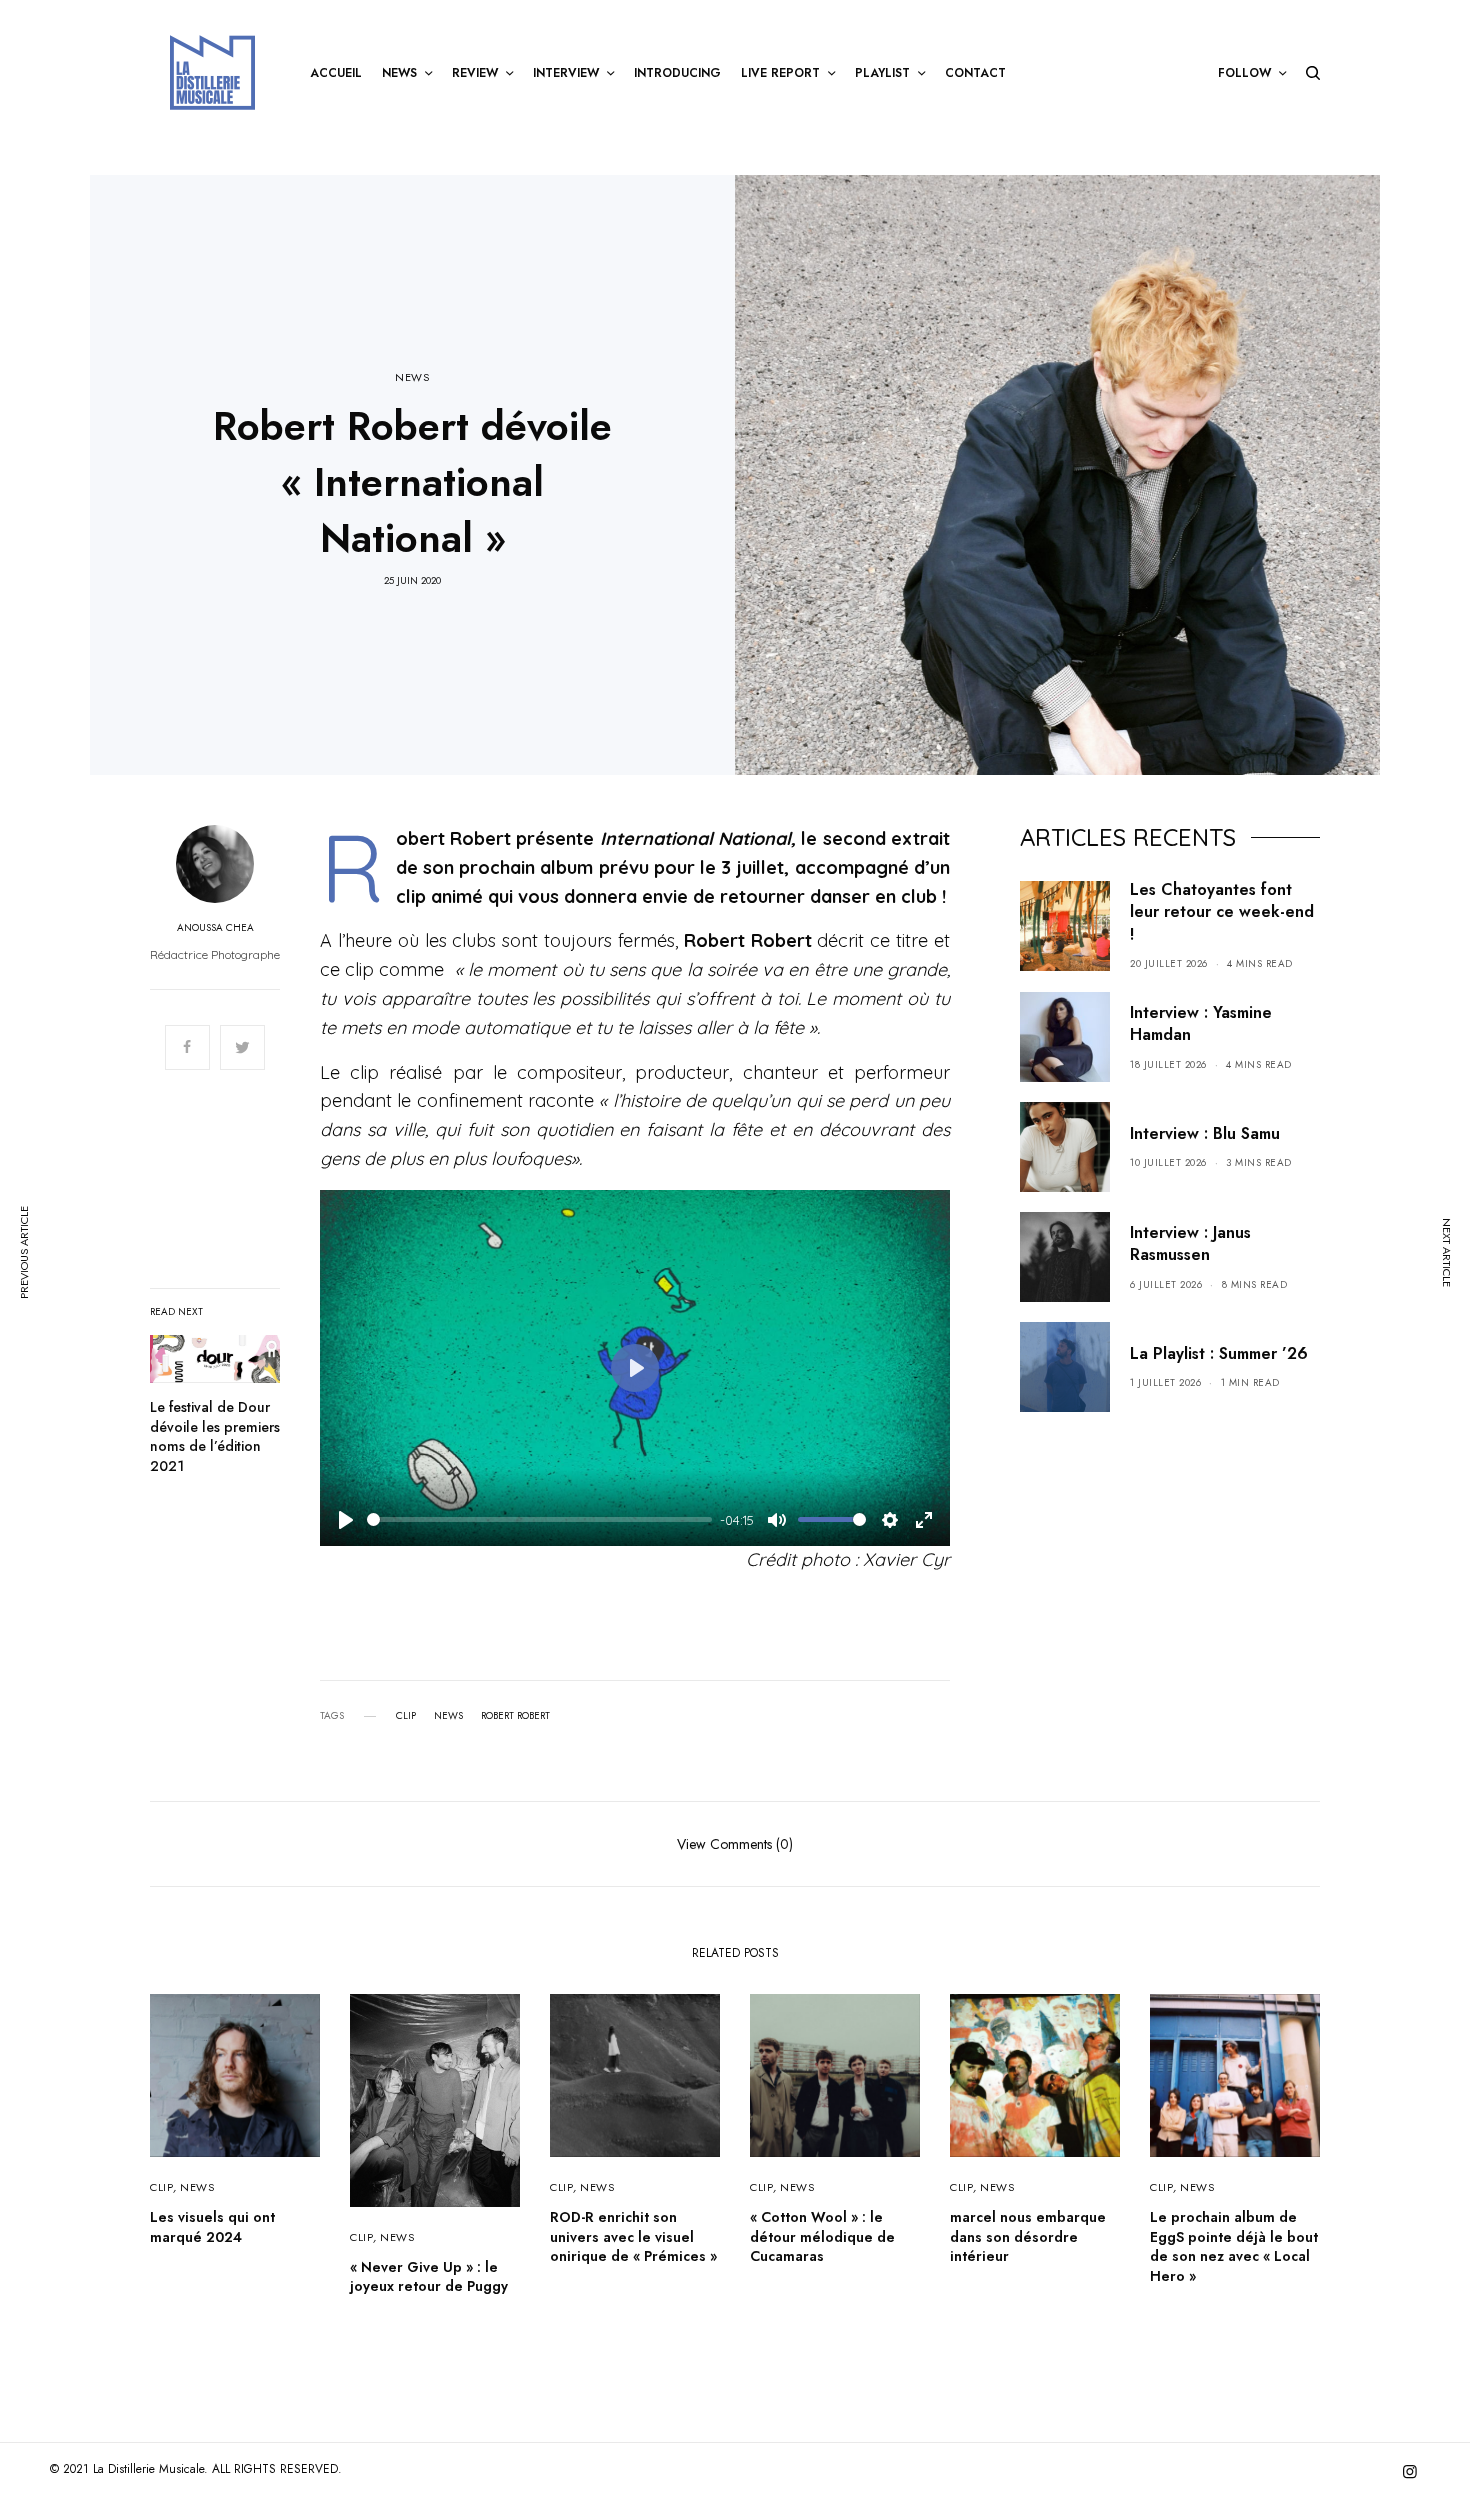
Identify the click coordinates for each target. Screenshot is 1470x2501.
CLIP (161, 2187)
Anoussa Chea (215, 928)
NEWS (412, 377)
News (448, 1716)
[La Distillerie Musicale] (212, 72)
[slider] (539, 1519)
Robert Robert (515, 1716)
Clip (406, 1716)
